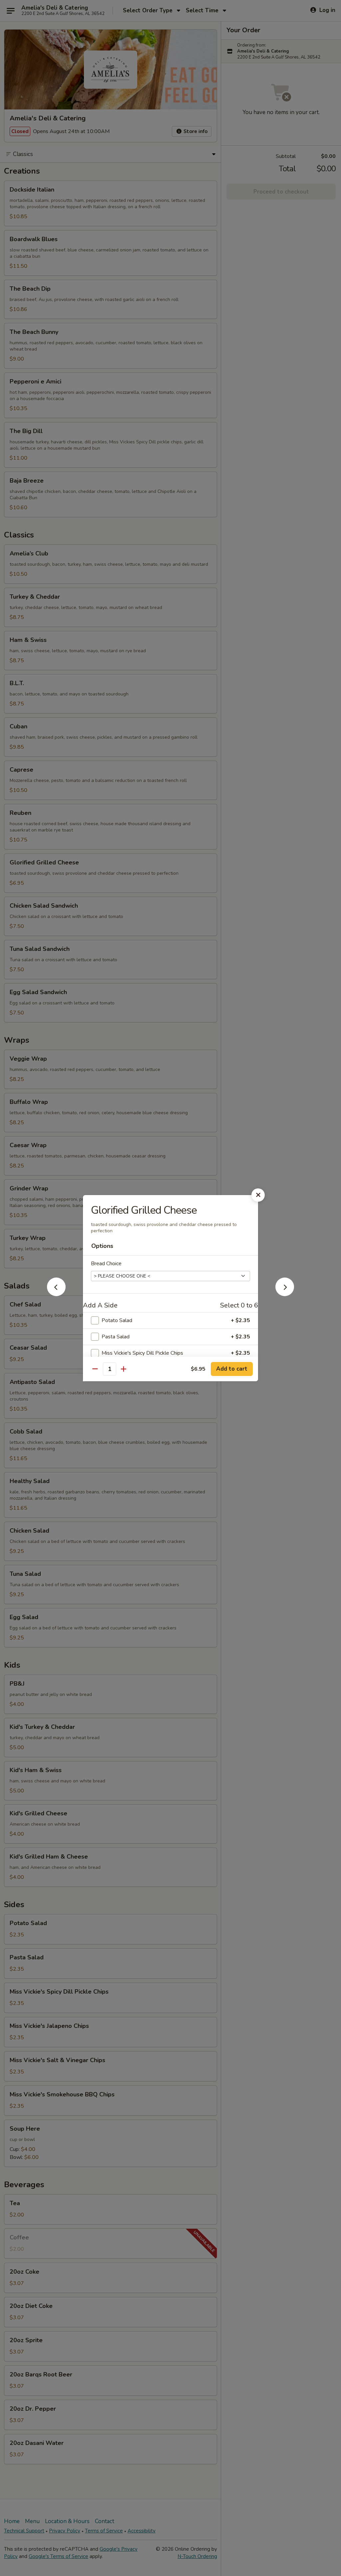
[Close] (258, 1195)
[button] (56, 1294)
